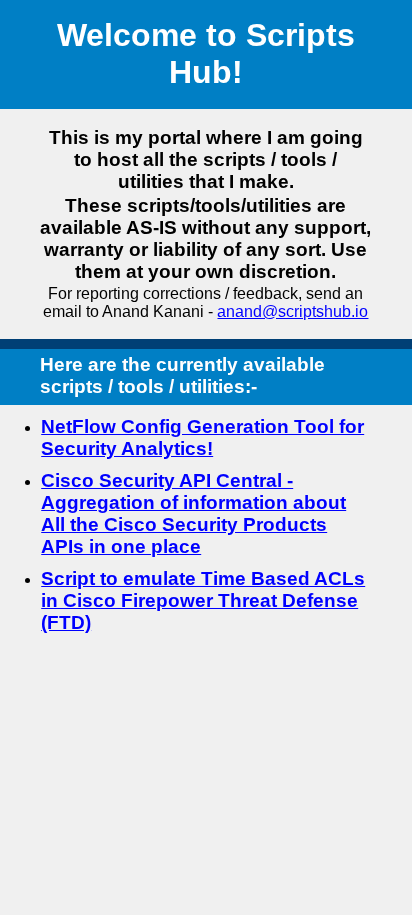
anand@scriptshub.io (292, 311)
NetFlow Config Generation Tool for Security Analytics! (202, 437)
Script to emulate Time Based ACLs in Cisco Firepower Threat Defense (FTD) (203, 600)
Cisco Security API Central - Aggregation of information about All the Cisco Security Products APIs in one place (193, 513)
